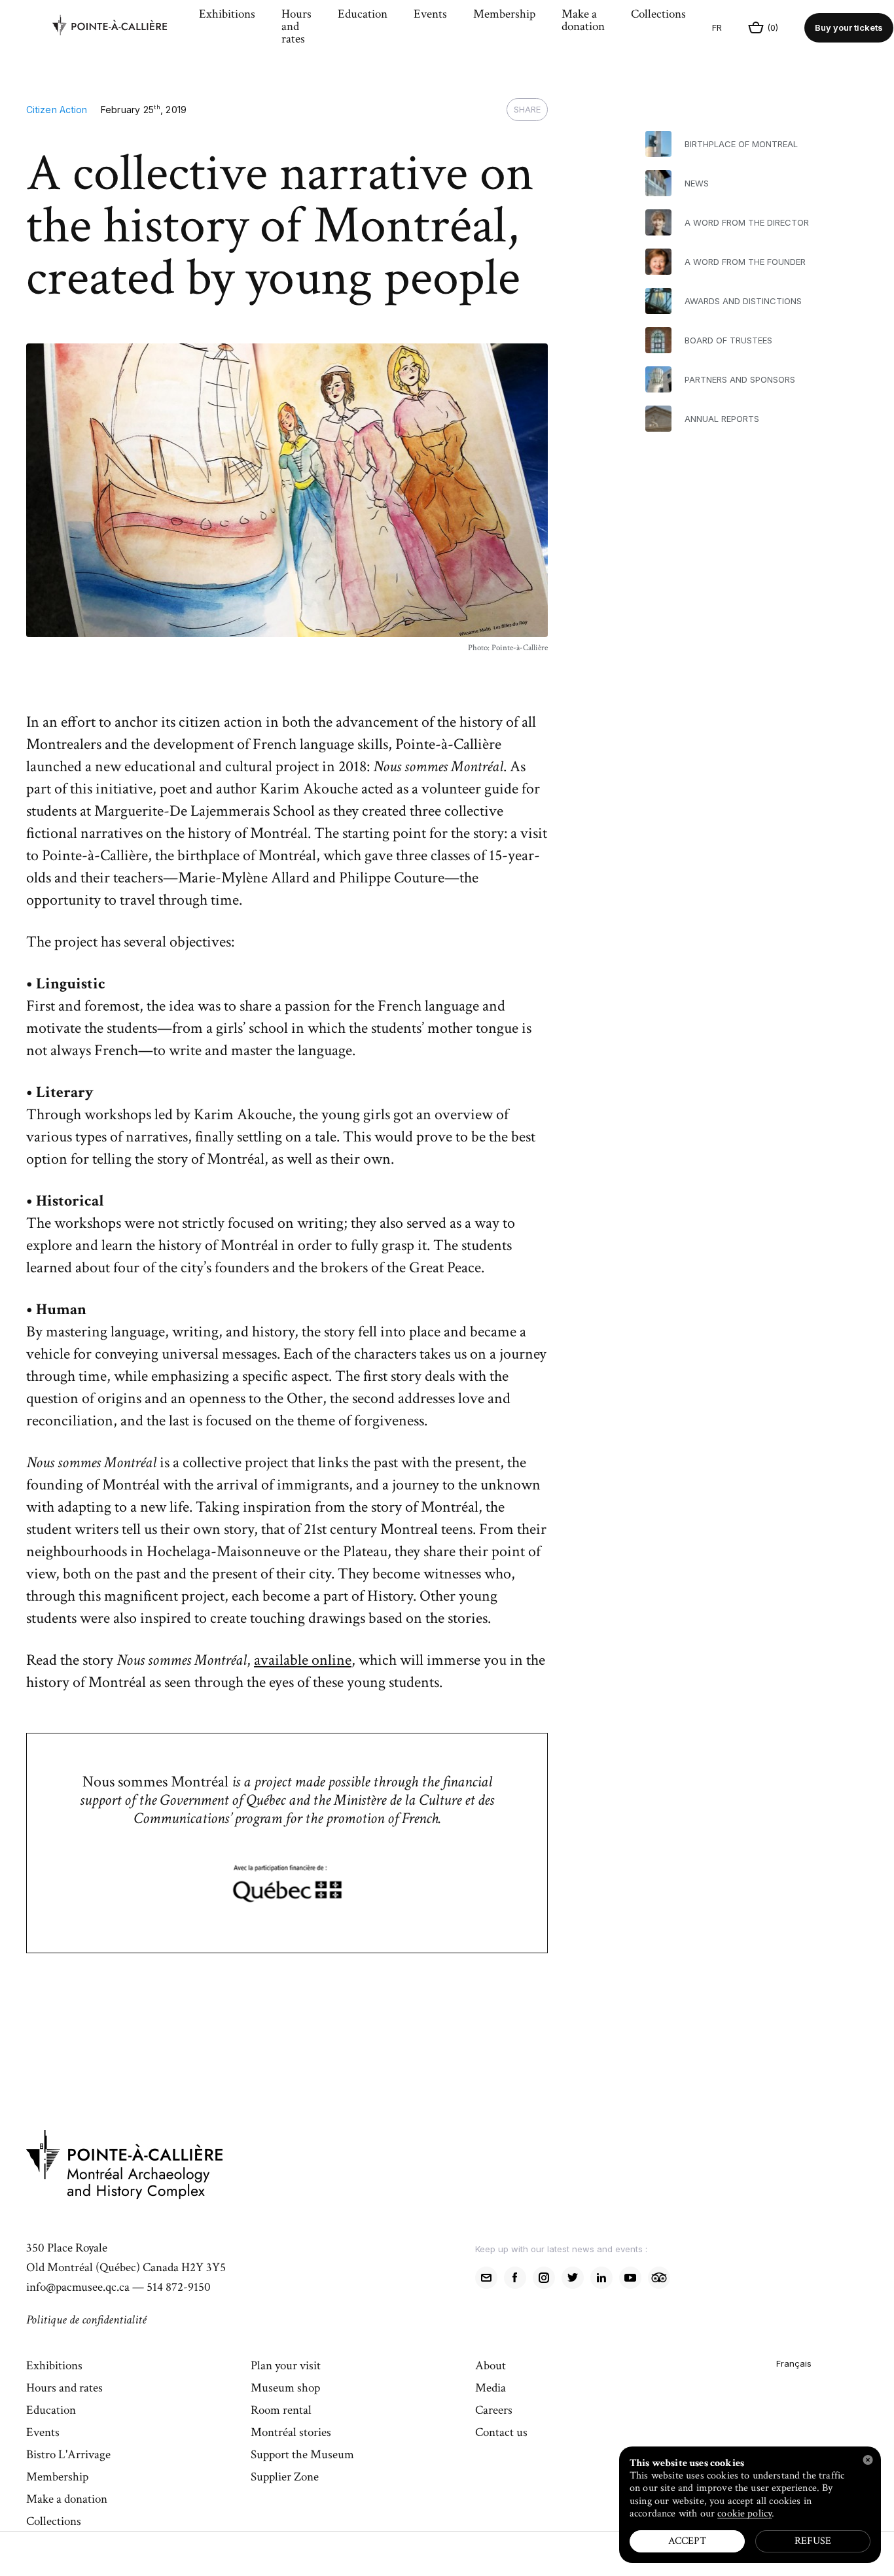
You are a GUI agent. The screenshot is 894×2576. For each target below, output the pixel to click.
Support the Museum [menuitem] (302, 2456)
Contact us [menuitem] (501, 2433)
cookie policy (744, 2514)
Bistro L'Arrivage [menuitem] (68, 2456)
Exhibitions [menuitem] (227, 15)
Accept (687, 2541)
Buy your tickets (849, 27)
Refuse (813, 2541)
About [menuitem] (491, 2367)
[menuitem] (119, 28)
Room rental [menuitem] (281, 2411)
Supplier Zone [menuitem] (285, 2478)
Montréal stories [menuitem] (291, 2433)
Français (794, 2363)
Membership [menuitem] (504, 15)
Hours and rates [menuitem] (296, 27)
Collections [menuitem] (658, 15)
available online (303, 1660)
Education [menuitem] (363, 15)
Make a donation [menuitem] (583, 21)
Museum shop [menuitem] (285, 2389)
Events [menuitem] (430, 15)
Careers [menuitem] (494, 2411)
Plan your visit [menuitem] (286, 2367)
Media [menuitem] (491, 2389)
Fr (717, 27)
